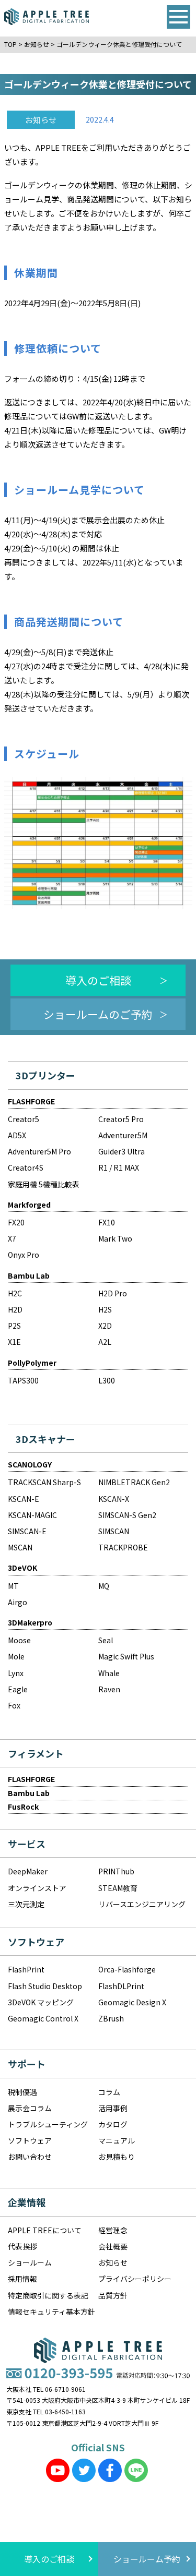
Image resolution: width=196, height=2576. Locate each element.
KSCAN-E (24, 1499)
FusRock (23, 1807)
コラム (109, 2092)
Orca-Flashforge (127, 1969)
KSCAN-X (114, 1499)
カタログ (113, 2124)
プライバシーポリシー (135, 2279)
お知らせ (113, 2262)
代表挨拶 (22, 2246)
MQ (104, 1586)
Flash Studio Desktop (45, 1986)
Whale (109, 1673)
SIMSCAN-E (27, 1531)
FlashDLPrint (121, 1986)
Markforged (29, 1205)
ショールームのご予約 (98, 1014)
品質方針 (113, 2295)
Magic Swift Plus (126, 1656)
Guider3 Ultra (122, 1151)
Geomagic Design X (132, 2002)
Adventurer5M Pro (39, 1151)
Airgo (18, 1602)
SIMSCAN (114, 1531)
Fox (14, 1705)
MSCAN (20, 1547)
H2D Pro (113, 1293)
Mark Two (115, 1238)
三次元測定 (26, 1904)
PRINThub (116, 1871)
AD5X (17, 1135)
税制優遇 (22, 2092)
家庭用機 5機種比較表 (44, 1184)
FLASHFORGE (31, 1101)
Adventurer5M (123, 1135)
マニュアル (117, 2140)
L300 (107, 1380)
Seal (106, 1640)
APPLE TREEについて (45, 2230)
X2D (105, 1326)
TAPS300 (23, 1380)
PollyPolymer (32, 1363)
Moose (19, 1640)
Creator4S (26, 1167)
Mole (16, 1656)
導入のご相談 (98, 980)
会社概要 (113, 2246)
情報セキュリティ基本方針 (51, 2312)
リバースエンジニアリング (142, 1904)
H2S (105, 1309)
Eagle (18, 1689)
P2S (14, 1326)
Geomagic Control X (43, 2018)
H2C (15, 1293)
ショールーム (30, 2262)
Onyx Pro (24, 1255)
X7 (12, 1238)
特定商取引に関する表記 (48, 2295)
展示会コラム (30, 2108)
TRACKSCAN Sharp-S (44, 1482)
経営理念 (113, 2230)
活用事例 (113, 2108)
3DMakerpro (30, 1622)
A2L (105, 1342)
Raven (109, 1689)
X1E (14, 1342)
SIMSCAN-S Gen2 (127, 1515)
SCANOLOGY (30, 1464)
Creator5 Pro (121, 1119)
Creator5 (24, 1119)
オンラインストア (37, 1888)
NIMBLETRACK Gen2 (134, 1482)
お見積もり (117, 2157)
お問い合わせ (30, 2157)
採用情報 (22, 2279)
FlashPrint (26, 1969)
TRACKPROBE (123, 1547)
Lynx (16, 1673)
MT (13, 1586)
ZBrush (111, 2018)
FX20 (16, 1222)
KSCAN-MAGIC (32, 1515)
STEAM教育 (118, 1888)
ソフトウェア (30, 2140)
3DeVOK (22, 1568)
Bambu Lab (29, 1275)
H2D (15, 1309)
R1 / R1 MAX (119, 1167)
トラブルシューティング (48, 2124)
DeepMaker (28, 1871)
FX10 (107, 1222)
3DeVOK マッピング (41, 2002)
